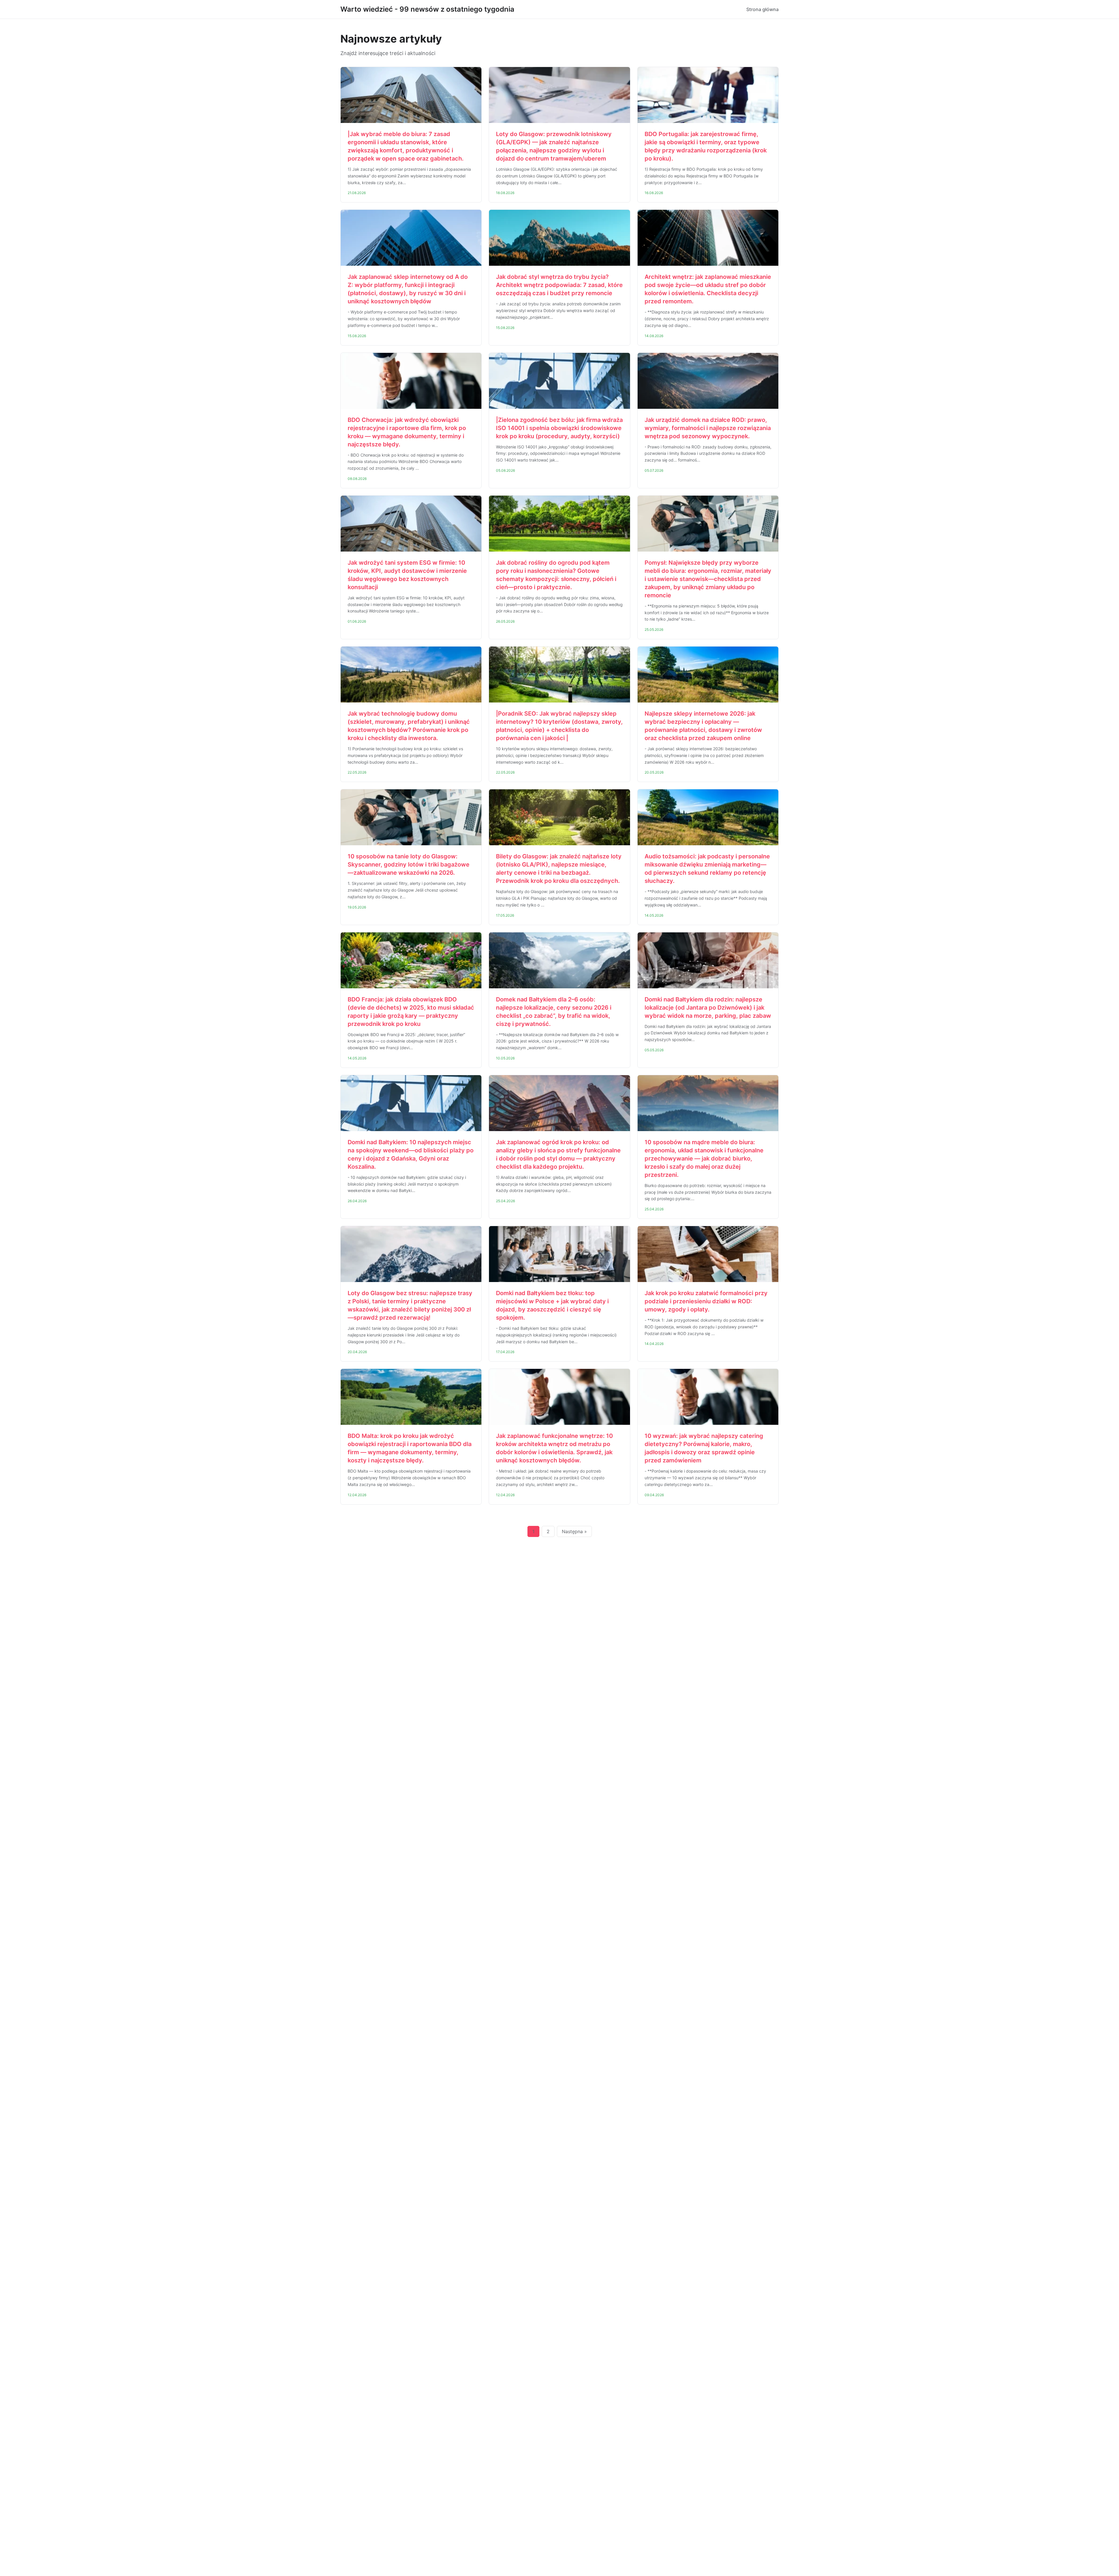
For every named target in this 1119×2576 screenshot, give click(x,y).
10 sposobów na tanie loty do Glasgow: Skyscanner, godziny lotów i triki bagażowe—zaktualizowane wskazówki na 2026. (409, 864)
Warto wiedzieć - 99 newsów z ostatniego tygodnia (427, 9)
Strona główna (762, 9)
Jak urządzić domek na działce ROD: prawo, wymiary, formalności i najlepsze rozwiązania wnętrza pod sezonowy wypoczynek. (708, 428)
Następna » (574, 1531)
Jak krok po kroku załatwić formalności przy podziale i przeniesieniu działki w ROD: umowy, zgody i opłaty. (706, 1301)
